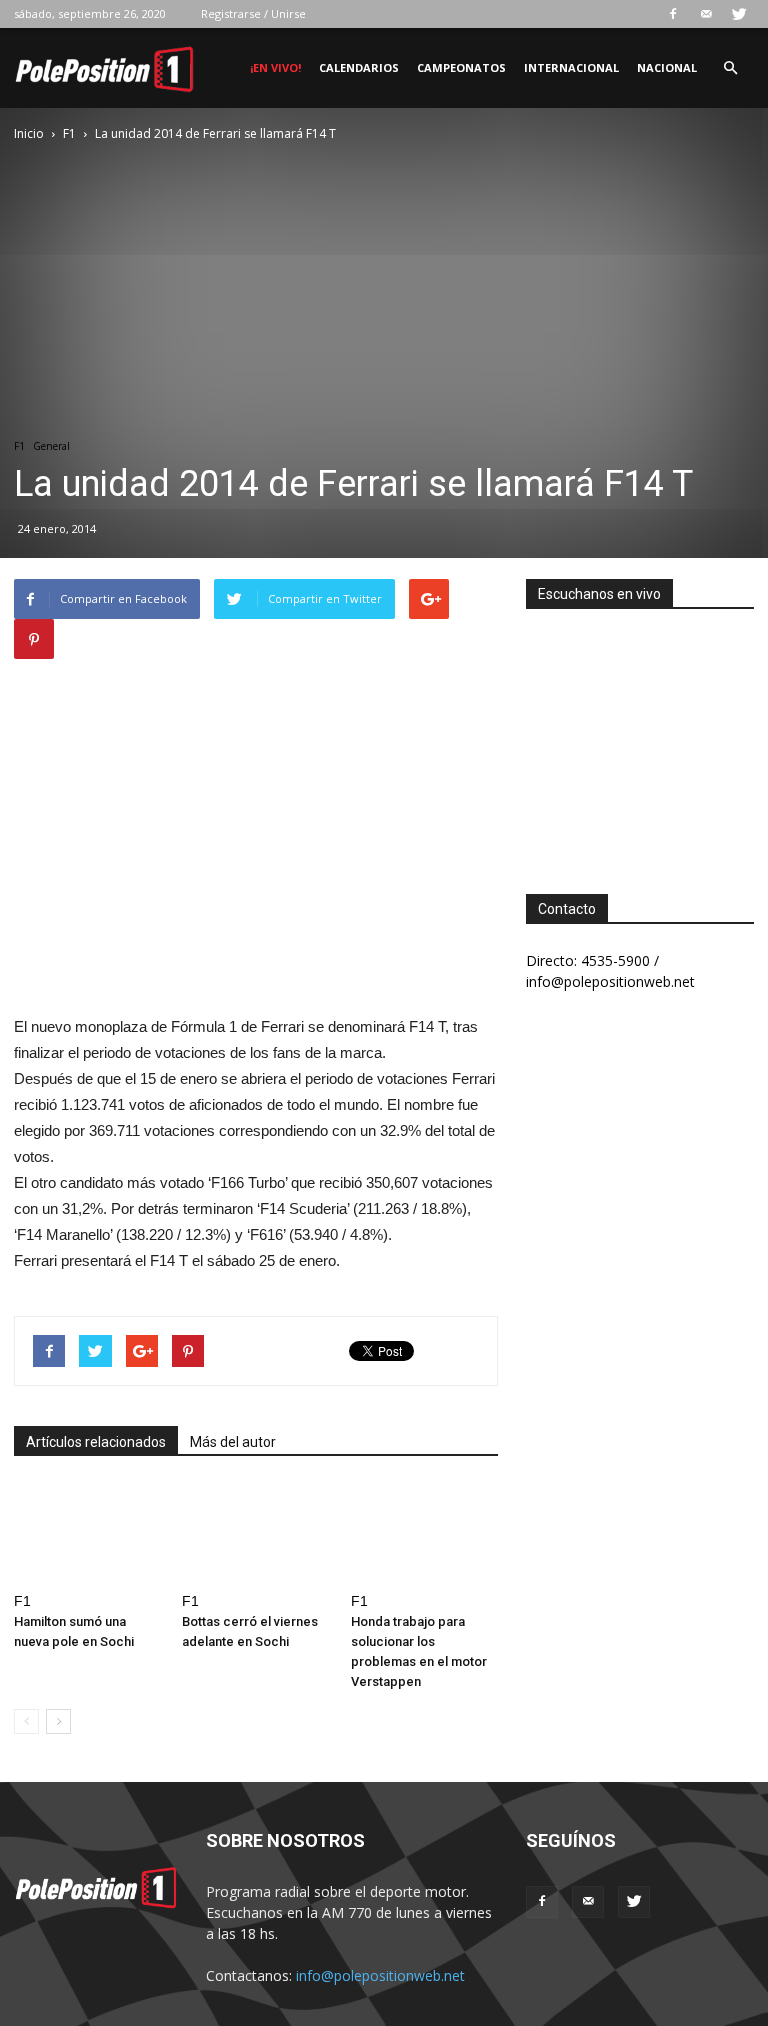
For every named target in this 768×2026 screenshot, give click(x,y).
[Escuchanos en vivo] (640, 736)
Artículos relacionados (96, 1442)
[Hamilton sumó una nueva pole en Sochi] (87, 1533)
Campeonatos (461, 67)
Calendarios (359, 67)
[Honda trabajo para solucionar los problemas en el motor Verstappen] (424, 1533)
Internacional (571, 67)
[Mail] (706, 14)
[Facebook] (673, 14)
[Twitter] (739, 14)
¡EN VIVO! (275, 67)
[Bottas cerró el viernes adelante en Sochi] (255, 1533)
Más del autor (233, 1442)
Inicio (29, 133)
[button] (730, 68)
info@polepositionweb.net (380, 1975)
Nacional (667, 67)
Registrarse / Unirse (253, 13)
